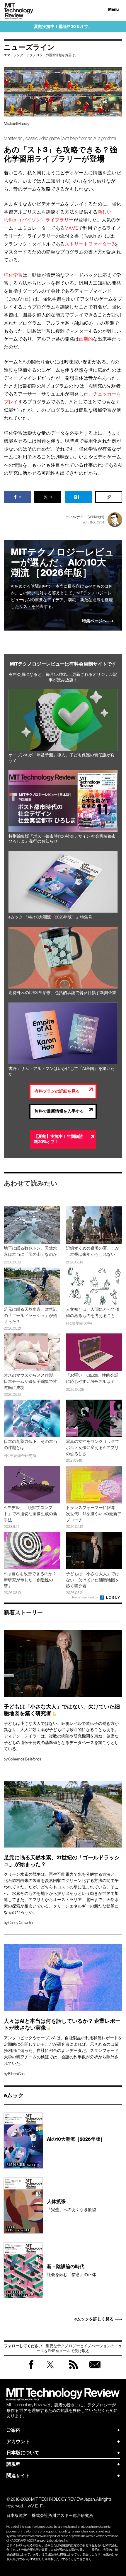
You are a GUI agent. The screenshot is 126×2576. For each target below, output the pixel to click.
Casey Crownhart (22, 1923)
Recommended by (86, 1597)
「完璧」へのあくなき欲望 (71, 2205)
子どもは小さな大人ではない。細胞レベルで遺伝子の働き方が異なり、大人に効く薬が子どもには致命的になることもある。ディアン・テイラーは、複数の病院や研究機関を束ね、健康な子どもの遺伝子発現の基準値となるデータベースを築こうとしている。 (61, 1736)
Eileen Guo (16, 2074)
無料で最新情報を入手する (59, 1111)
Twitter (50, 2370)
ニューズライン (29, 47)
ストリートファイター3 (89, 244)
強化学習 (13, 275)
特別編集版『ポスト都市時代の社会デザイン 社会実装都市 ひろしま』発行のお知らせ (62, 839)
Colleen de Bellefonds (25, 1759)
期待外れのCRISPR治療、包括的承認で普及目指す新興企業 (62, 993)
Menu (113, 10)
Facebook (31, 2369)
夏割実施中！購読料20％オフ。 (63, 27)
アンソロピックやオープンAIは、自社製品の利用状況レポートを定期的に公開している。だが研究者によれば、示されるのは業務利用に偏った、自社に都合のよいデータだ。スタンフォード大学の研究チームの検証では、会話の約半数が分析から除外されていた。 (63, 2050)
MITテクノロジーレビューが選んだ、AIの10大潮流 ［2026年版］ (62, 563)
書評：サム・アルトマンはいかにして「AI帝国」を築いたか (62, 1071)
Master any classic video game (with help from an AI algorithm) (60, 138)
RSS (74, 2370)
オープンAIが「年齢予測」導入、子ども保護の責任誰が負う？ (62, 758)
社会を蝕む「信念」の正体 (71, 2270)
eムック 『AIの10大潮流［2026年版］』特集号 (50, 917)
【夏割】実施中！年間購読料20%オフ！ (59, 1139)
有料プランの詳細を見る (57, 1091)
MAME (71, 228)
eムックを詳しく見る (94, 2319)
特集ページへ (94, 621)
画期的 (86, 339)
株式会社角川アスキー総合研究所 (62, 2515)
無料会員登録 (95, 2370)
